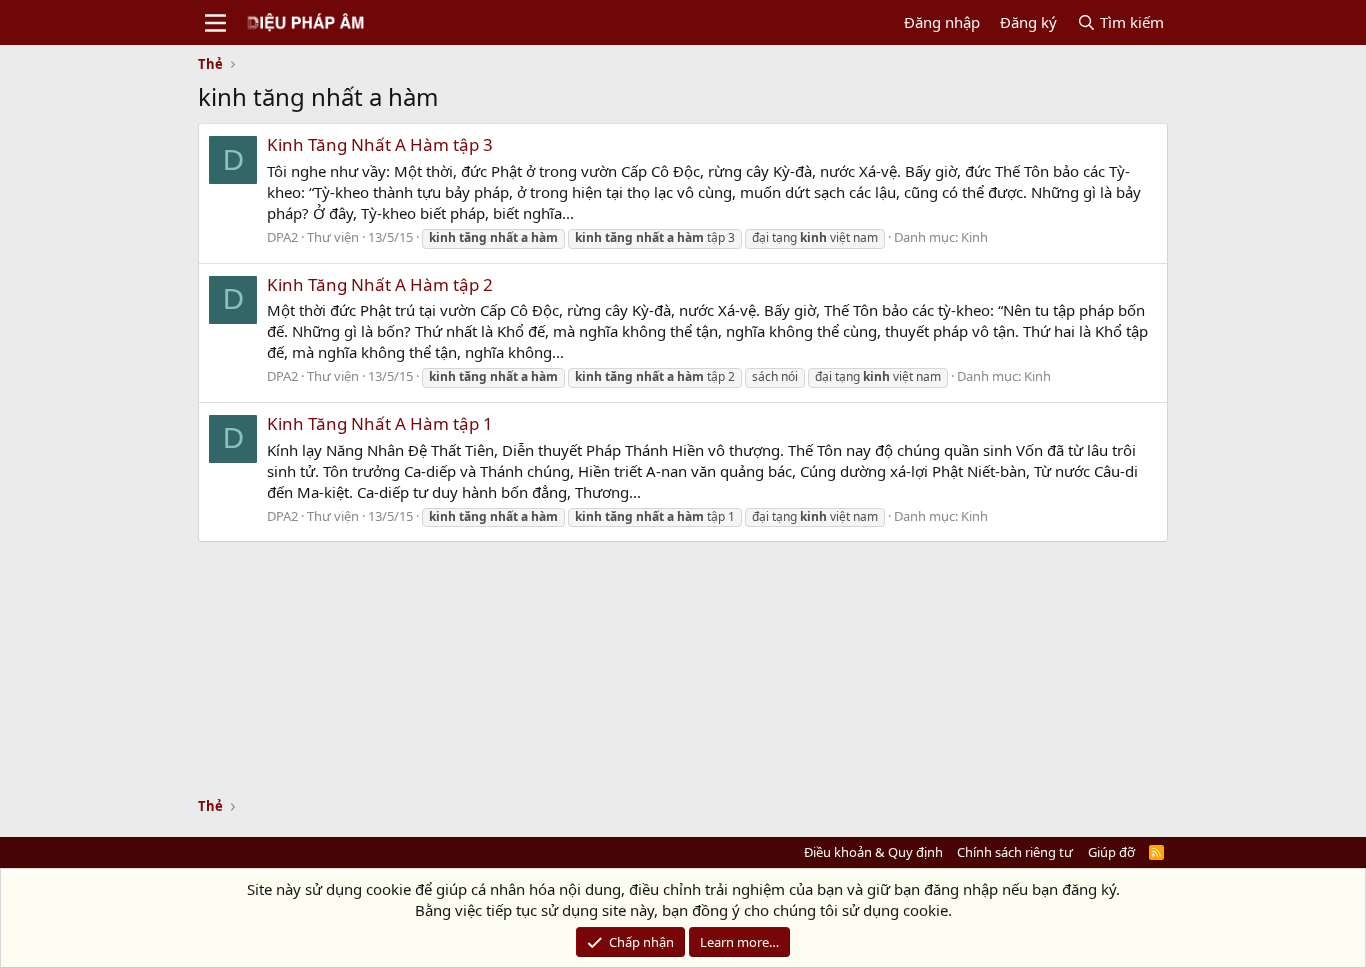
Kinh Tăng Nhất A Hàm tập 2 (380, 284)
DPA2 (282, 237)
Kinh (974, 237)
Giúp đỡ (1111, 852)
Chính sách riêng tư (1015, 852)
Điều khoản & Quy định (873, 852)
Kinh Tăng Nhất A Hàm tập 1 (380, 423)
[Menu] (215, 23)
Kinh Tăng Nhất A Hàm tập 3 (380, 144)
